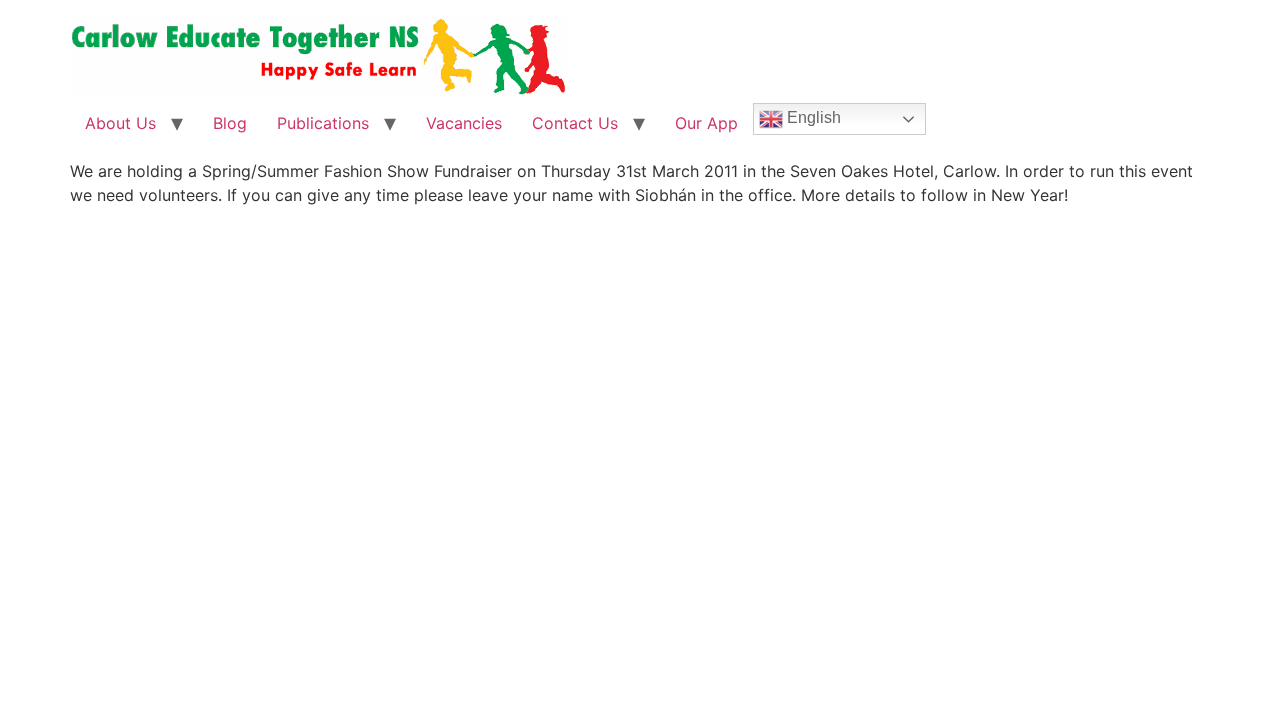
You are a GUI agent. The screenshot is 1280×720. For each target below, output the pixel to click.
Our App (706, 123)
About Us (120, 123)
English (812, 117)
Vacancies (464, 123)
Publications (323, 123)
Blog (230, 123)
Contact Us (575, 123)
